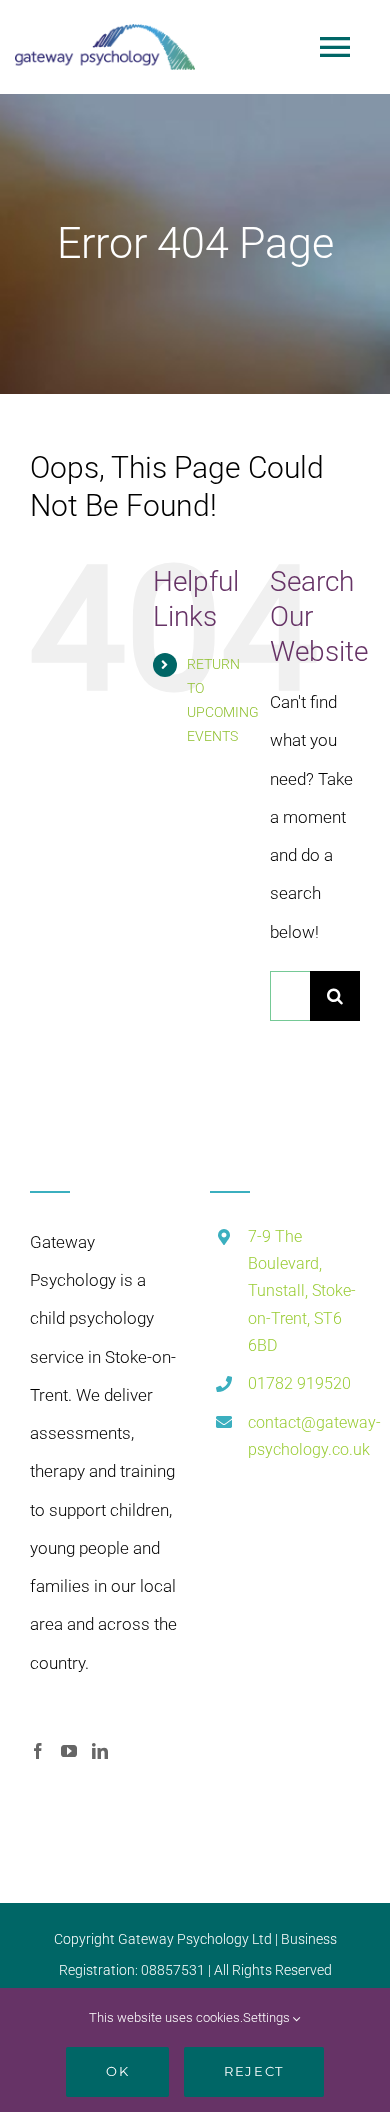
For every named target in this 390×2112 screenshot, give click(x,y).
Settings (268, 2017)
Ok (117, 2071)
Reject (253, 2071)
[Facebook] (38, 1751)
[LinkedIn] (100, 1751)
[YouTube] (69, 1751)
